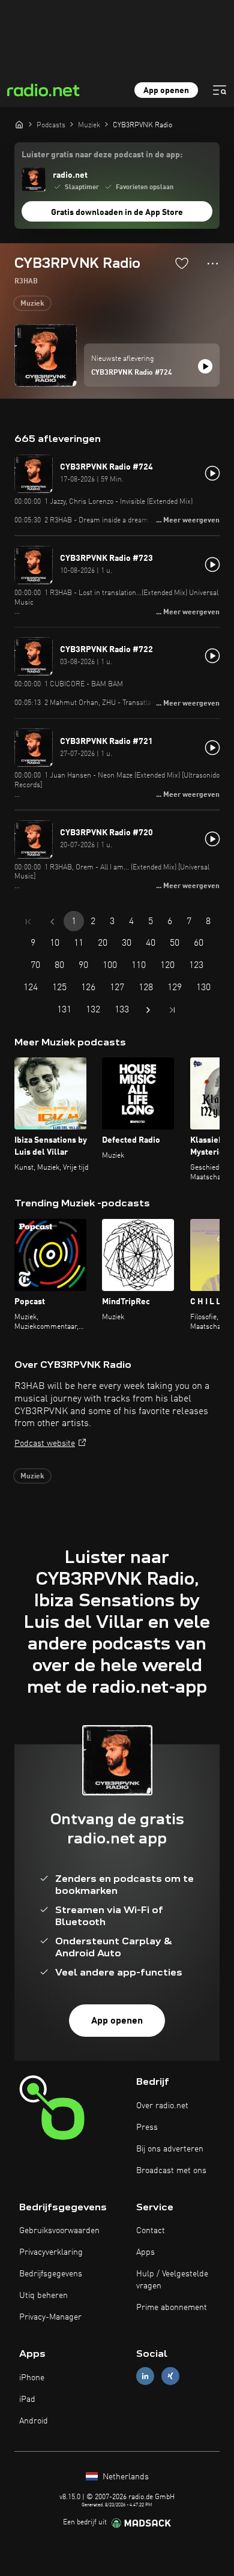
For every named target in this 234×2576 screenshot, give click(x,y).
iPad (27, 2399)
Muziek (32, 304)
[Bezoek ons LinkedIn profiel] (145, 2376)
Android (34, 2421)
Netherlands (124, 2477)
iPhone (32, 2378)
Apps (145, 2252)
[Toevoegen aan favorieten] (182, 263)
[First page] (28, 922)
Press (147, 2127)
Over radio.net (162, 2106)
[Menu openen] (220, 90)
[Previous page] (52, 922)
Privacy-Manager (50, 2317)
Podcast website (45, 1444)
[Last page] (172, 1010)
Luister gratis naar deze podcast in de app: (102, 155)
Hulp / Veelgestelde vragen (172, 2280)
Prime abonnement (172, 2308)
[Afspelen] (205, 366)
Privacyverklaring (51, 2252)
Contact (151, 2231)
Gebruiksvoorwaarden (59, 2231)
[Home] (19, 124)
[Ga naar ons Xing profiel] (170, 2376)
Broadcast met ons (171, 2171)
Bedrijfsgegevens (51, 2274)
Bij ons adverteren (170, 2149)
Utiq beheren (43, 2296)
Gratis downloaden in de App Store (117, 213)
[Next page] (148, 1010)
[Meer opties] (213, 264)
